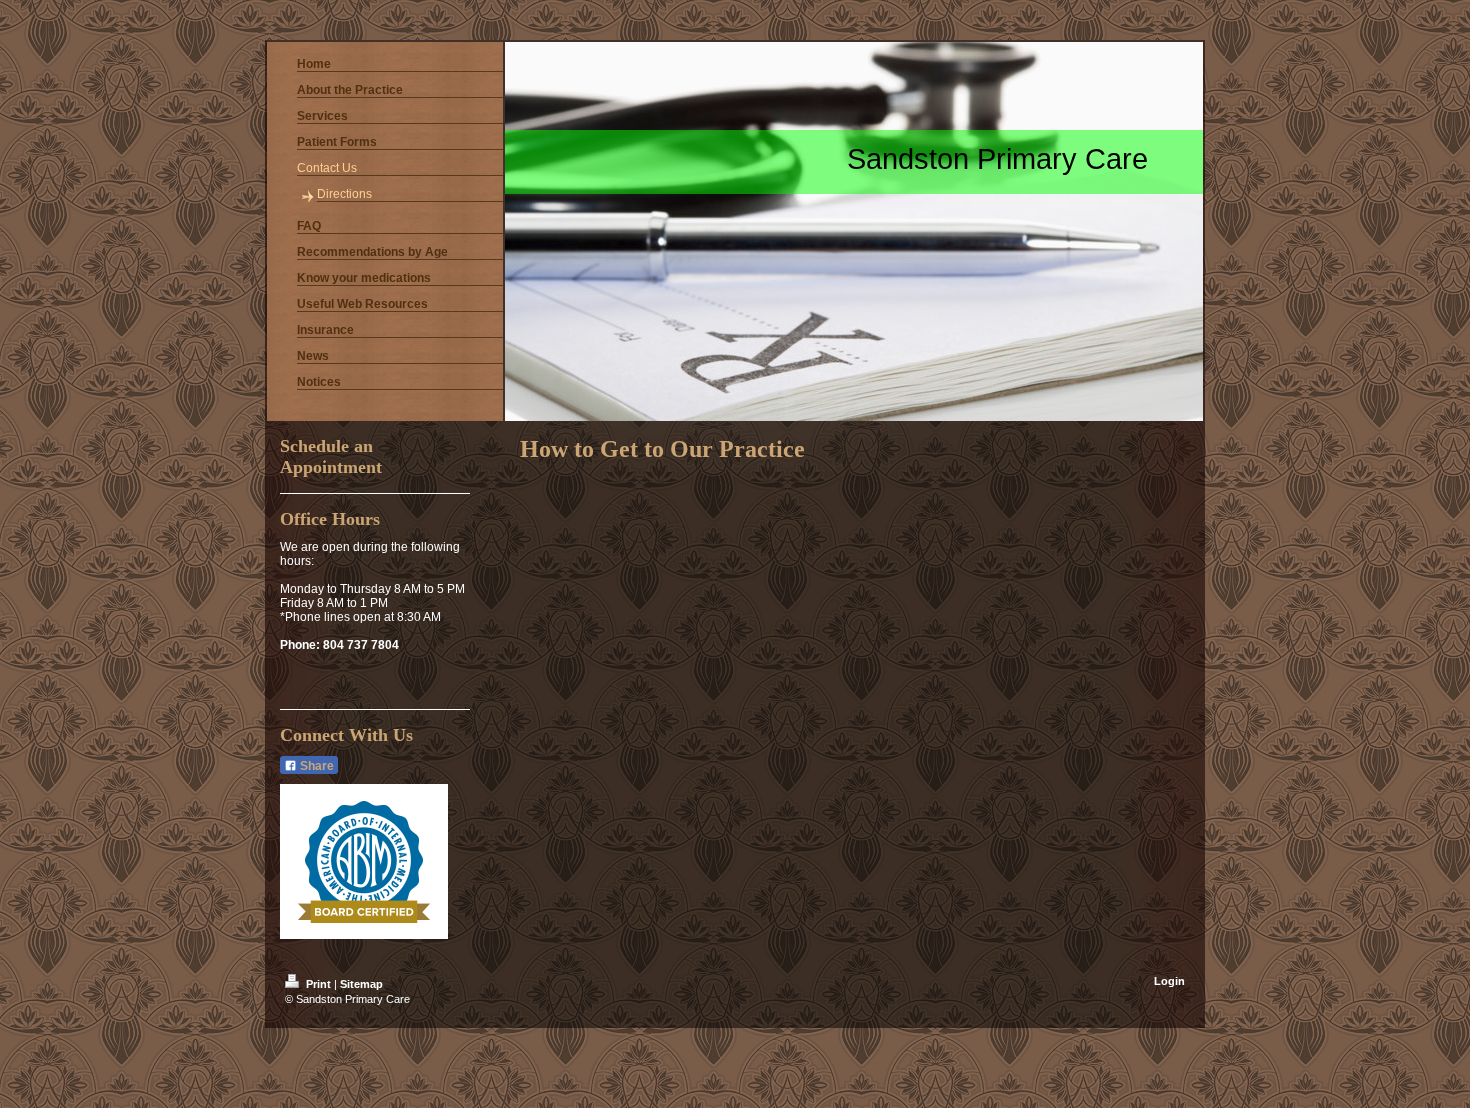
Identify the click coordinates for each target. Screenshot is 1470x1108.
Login (1169, 981)
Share (315, 766)
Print (318, 984)
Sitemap (361, 984)
